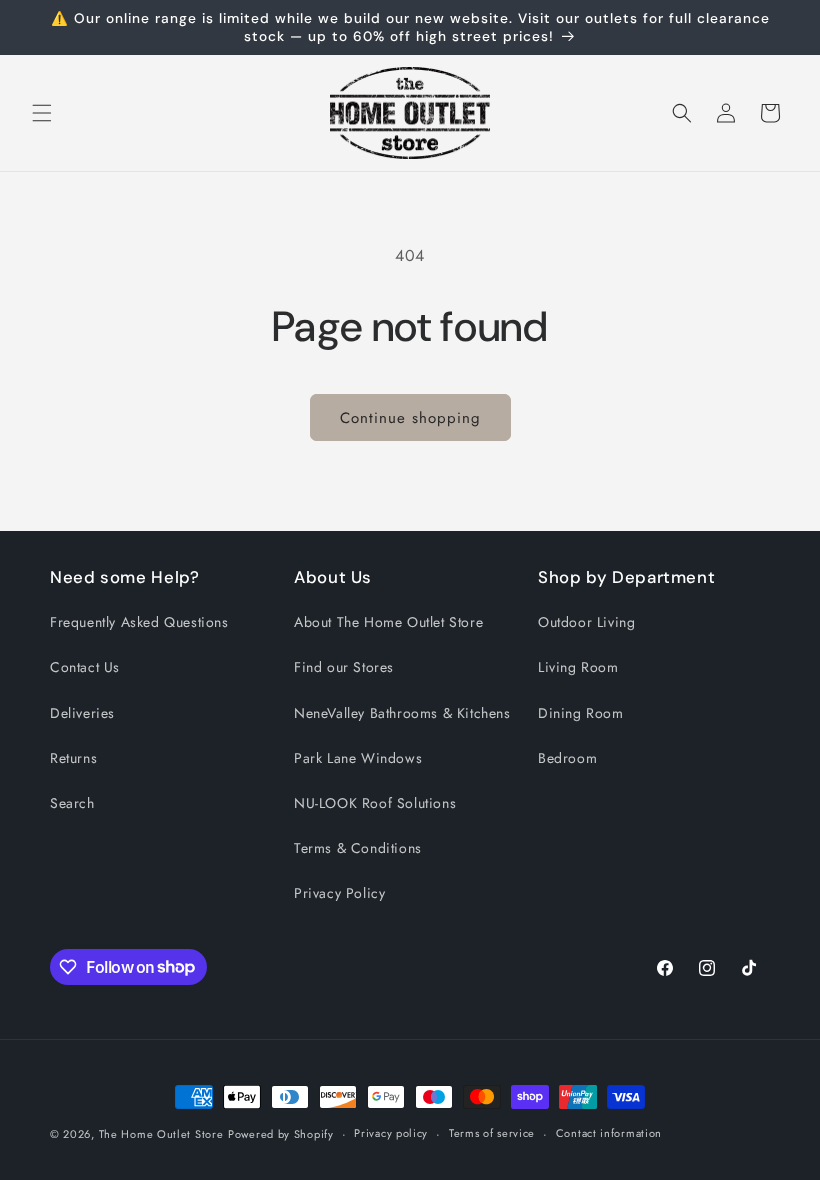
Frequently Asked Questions (139, 622)
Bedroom (567, 758)
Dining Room (581, 713)
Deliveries (82, 713)
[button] (42, 113)
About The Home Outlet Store (388, 622)
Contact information (609, 1133)
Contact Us (85, 667)
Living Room (578, 667)
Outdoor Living (586, 622)
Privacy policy (391, 1133)
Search (72, 803)
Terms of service (492, 1133)
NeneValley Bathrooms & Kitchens (402, 713)
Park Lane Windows (358, 758)
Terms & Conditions (358, 848)
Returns (73, 758)
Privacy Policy (339, 893)
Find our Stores (344, 667)
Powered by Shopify (281, 1134)
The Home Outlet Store (161, 1134)
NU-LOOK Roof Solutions (375, 803)
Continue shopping (410, 418)
